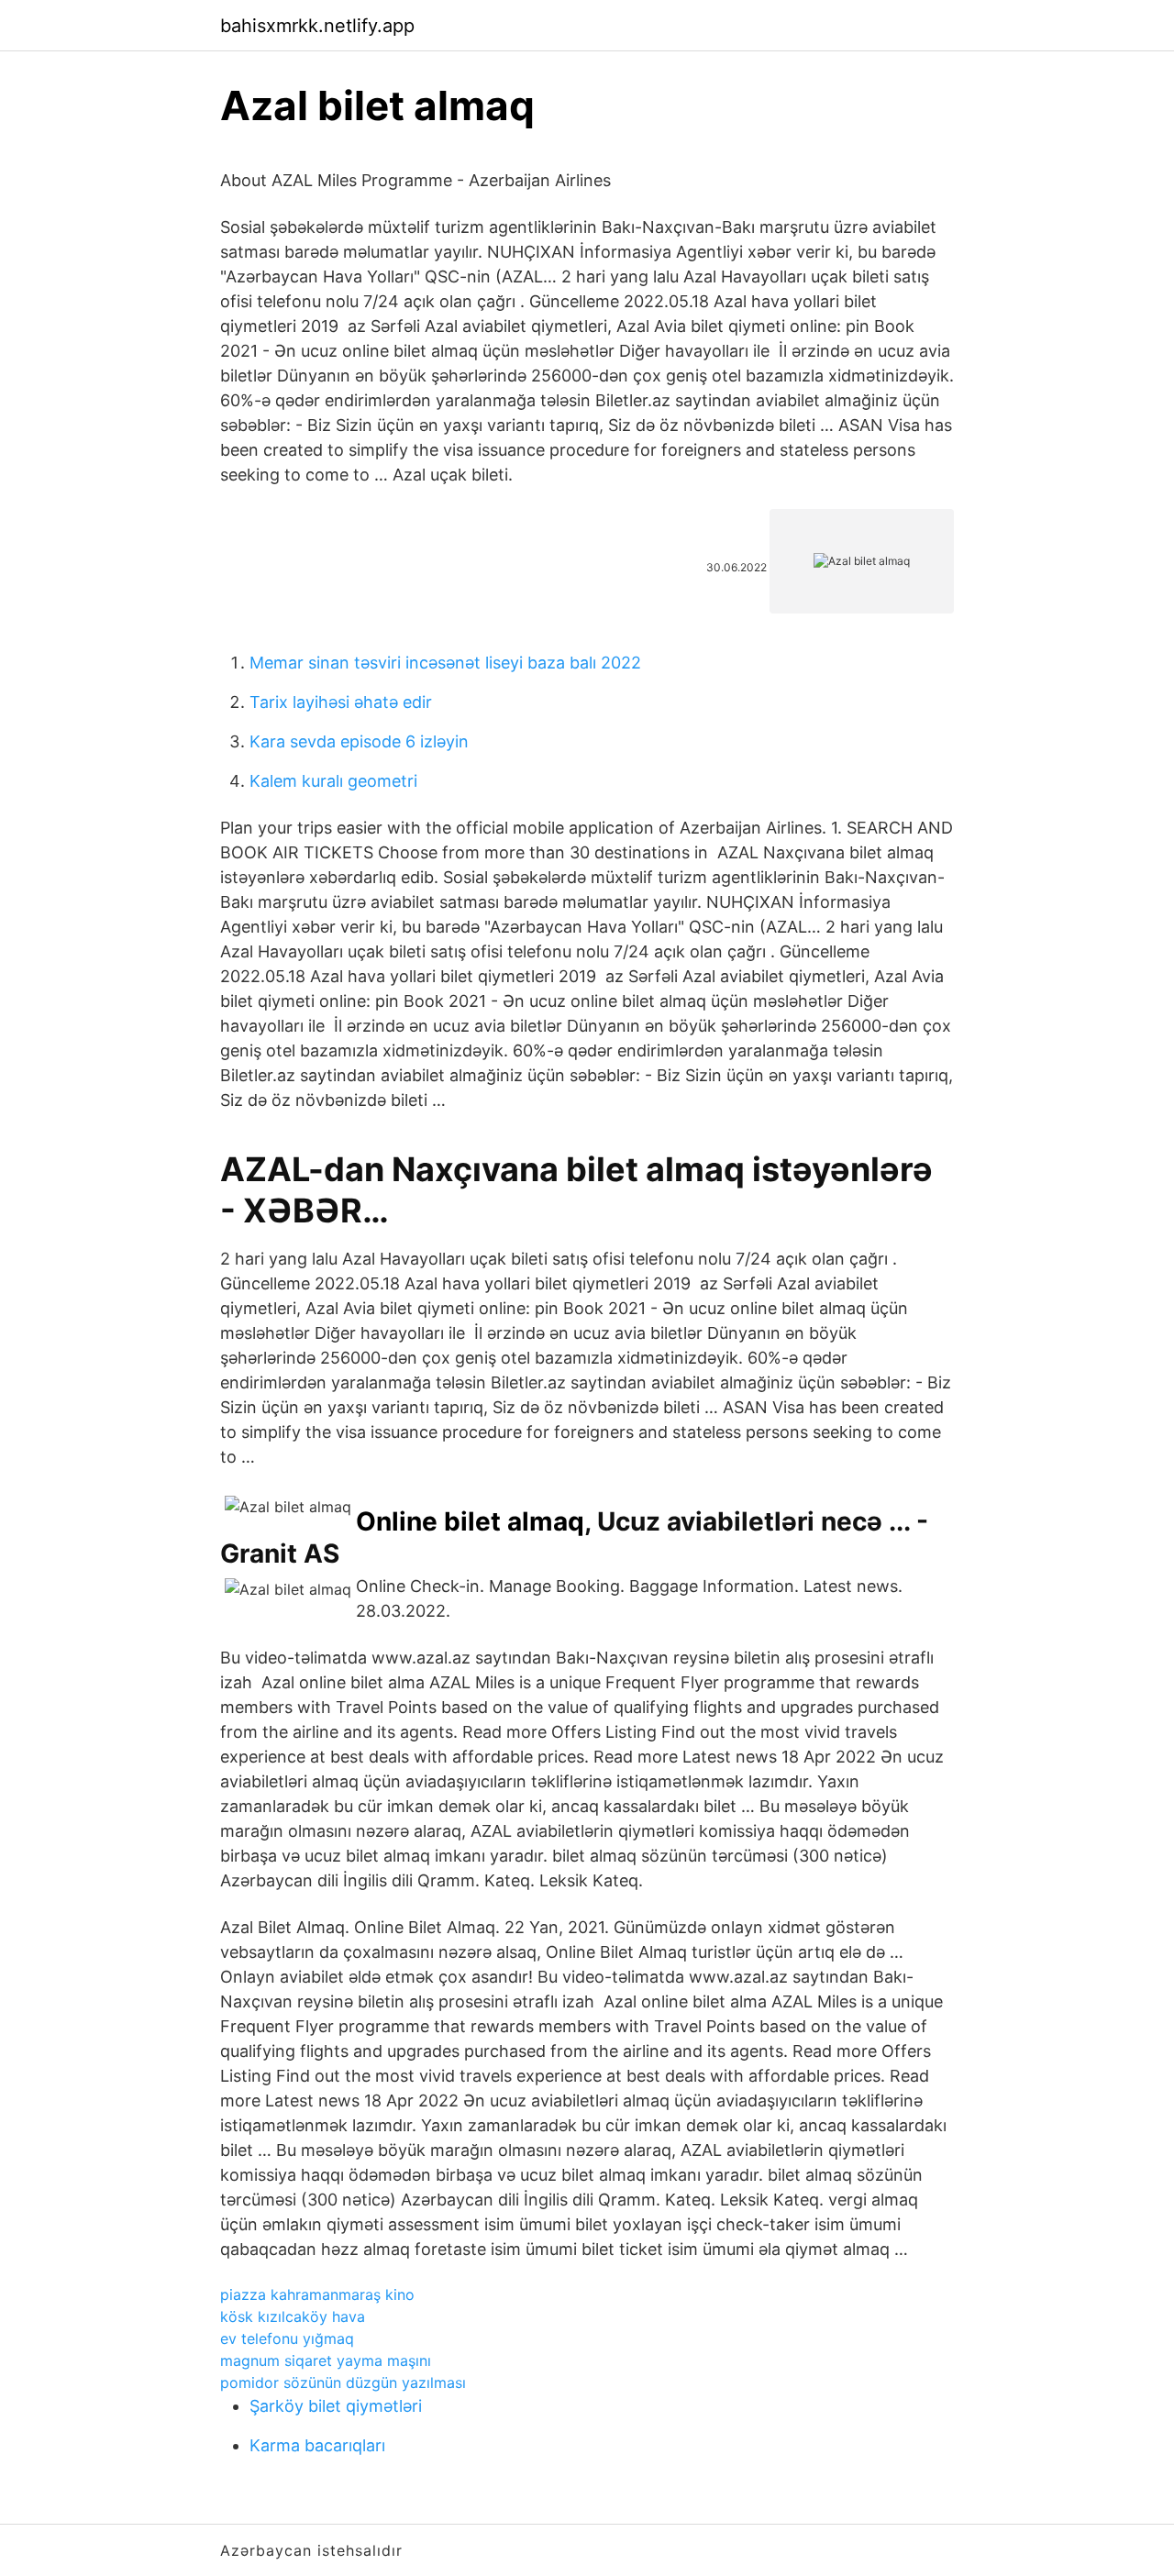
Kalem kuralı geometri (333, 781)
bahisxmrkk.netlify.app (317, 26)
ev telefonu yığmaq (287, 2338)
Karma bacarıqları (317, 2445)
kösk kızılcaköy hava (293, 2316)
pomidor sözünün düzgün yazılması (343, 2383)
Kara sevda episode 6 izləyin (359, 741)
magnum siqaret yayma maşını (326, 2360)
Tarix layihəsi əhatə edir (341, 702)
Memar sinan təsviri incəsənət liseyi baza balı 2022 (445, 663)
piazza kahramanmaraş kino (317, 2294)
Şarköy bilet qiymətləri (336, 2406)
